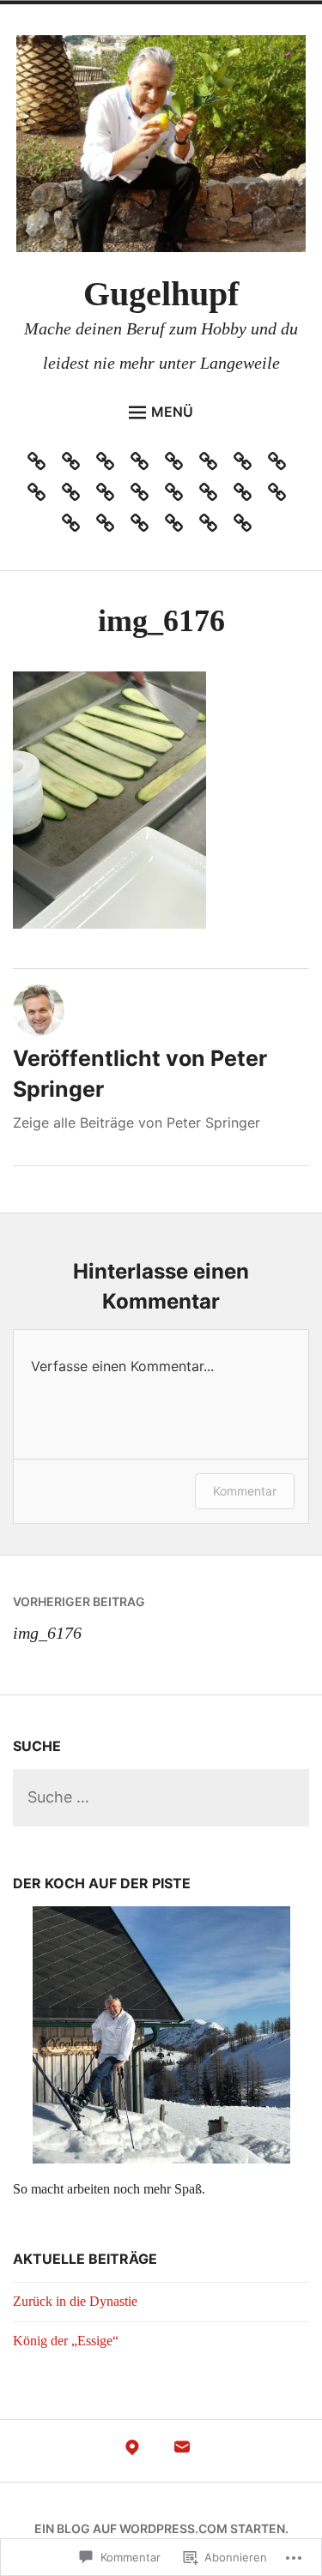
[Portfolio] (178, 496)
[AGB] (41, 465)
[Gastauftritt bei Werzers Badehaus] (178, 465)
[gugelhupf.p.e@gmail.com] (182, 2452)
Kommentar (245, 1491)
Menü (172, 412)
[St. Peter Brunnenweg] (132, 2452)
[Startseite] (247, 496)
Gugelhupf (161, 294)
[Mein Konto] (144, 496)
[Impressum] (281, 465)
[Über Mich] (178, 527)
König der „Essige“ (66, 2341)
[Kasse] (75, 496)
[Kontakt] (213, 527)
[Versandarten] (281, 496)
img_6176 (79, 1618)
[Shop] (213, 496)
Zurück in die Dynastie (75, 2301)
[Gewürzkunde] (213, 465)
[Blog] (109, 465)
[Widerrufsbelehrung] (109, 527)
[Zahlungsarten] (144, 527)
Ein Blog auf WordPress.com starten (160, 2528)
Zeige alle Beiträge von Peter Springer (137, 1122)
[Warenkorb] (75, 527)
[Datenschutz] (144, 465)
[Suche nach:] (161, 1798)
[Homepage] (247, 465)
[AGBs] (75, 465)
